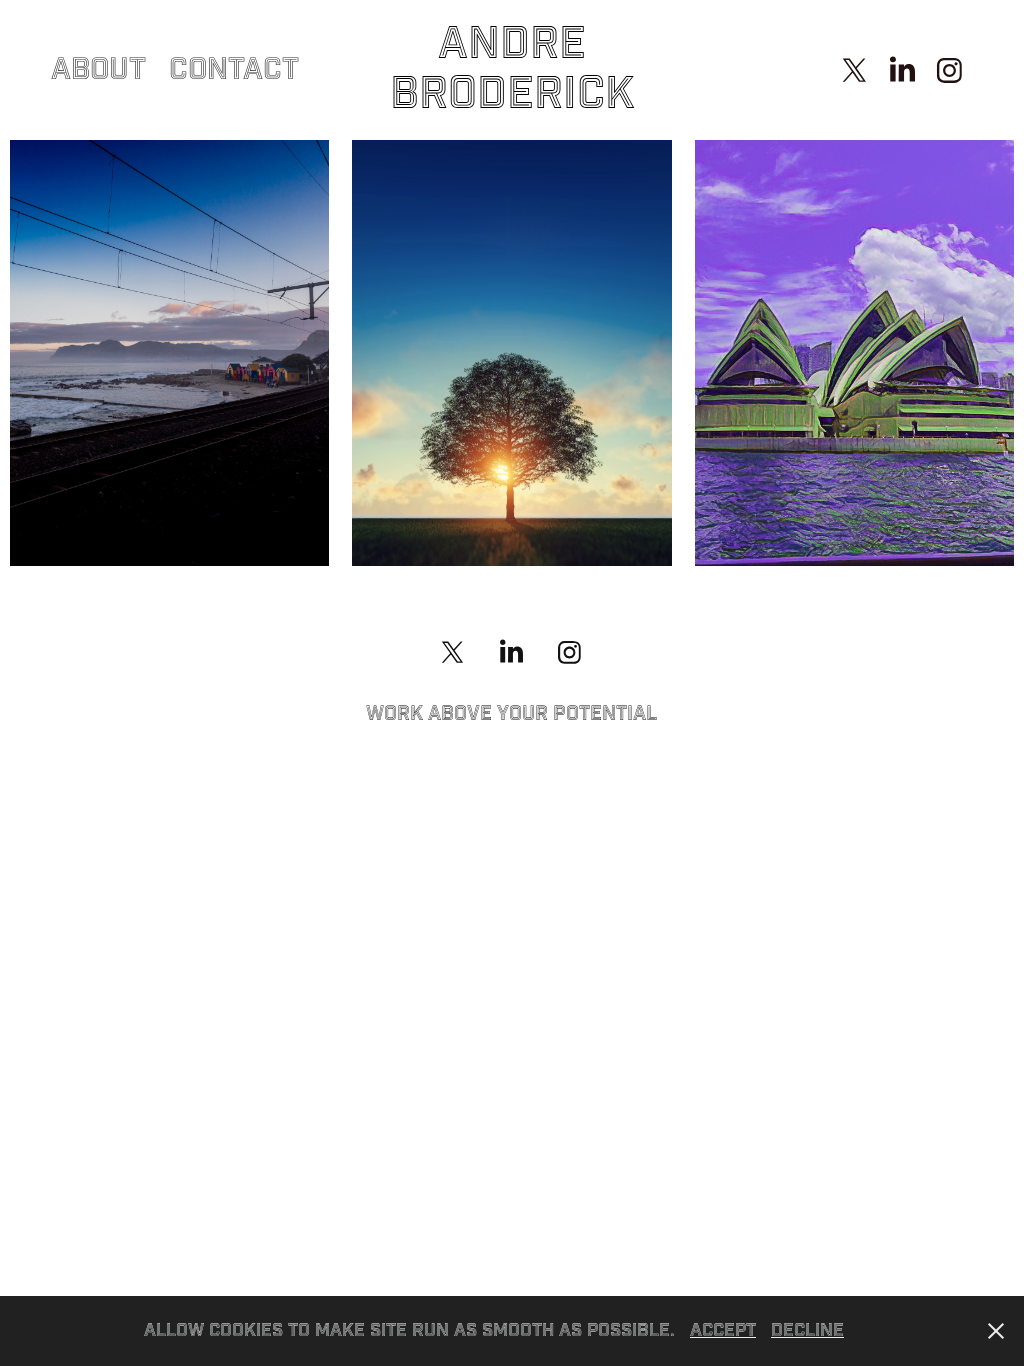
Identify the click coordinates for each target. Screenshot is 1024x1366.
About (98, 70)
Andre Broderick (512, 69)
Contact (234, 70)
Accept (723, 1330)
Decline (807, 1330)
